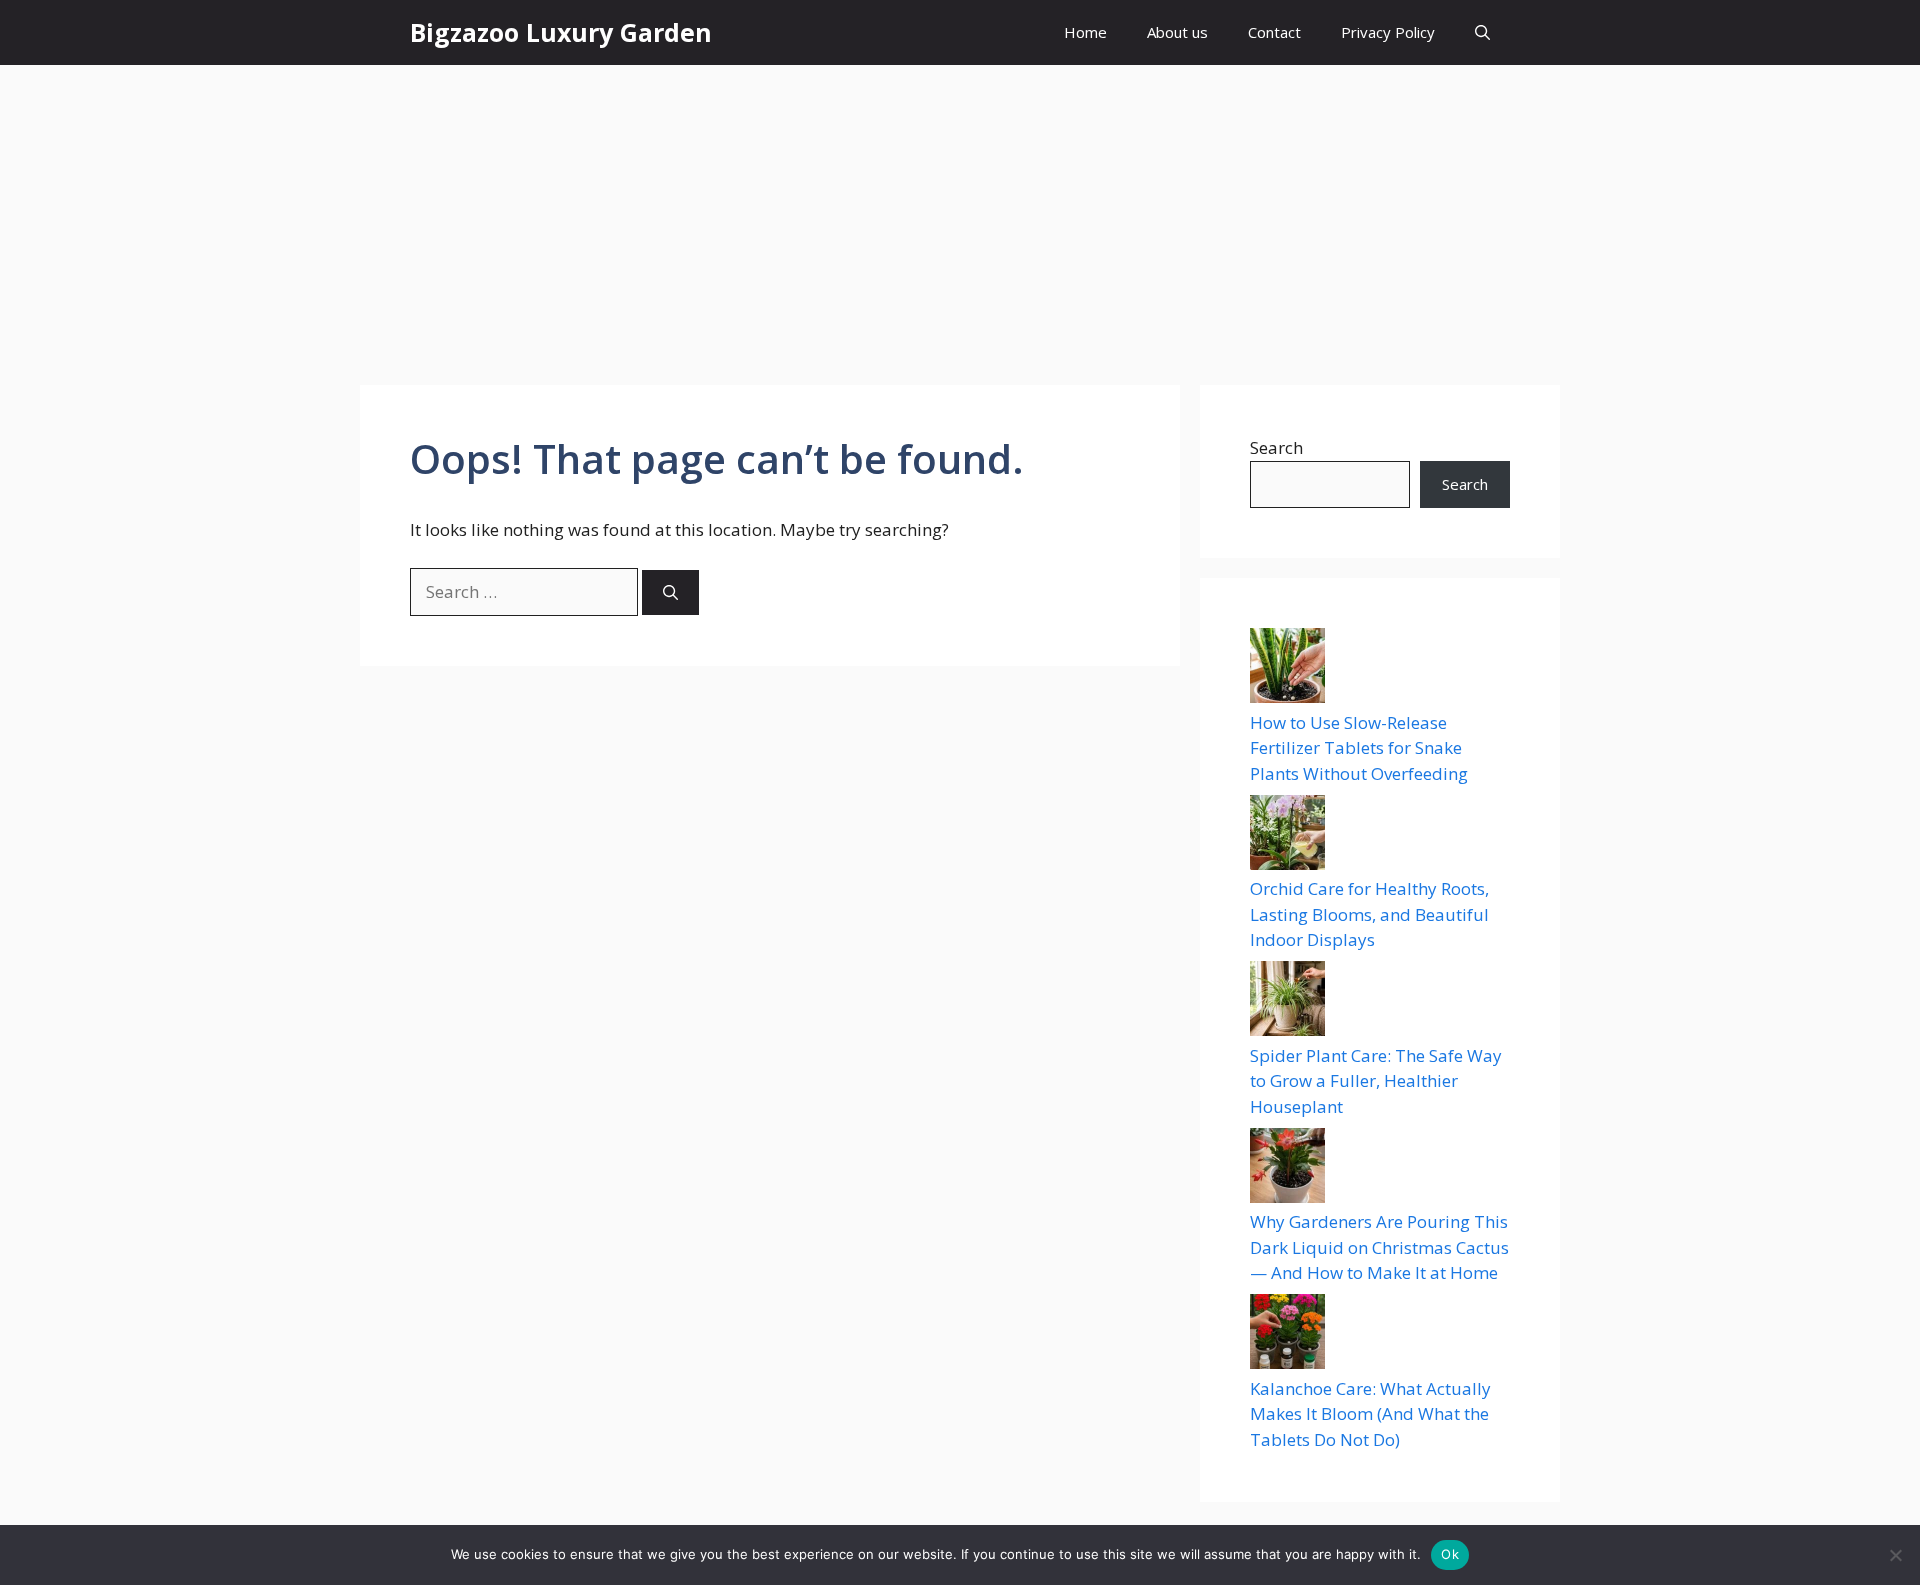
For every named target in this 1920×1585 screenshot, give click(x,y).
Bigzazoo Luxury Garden (561, 32)
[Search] (670, 592)
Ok (1450, 1554)
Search (1276, 447)
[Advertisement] (960, 215)
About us (1177, 32)
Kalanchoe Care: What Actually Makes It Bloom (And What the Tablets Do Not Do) (1370, 1414)
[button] (1482, 32)
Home (1085, 32)
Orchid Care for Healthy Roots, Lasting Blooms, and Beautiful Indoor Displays (1369, 914)
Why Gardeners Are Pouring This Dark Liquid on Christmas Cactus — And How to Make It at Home (1379, 1247)
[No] (1895, 1555)
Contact (1274, 32)
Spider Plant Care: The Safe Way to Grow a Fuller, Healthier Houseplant (1376, 1081)
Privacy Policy (1388, 32)
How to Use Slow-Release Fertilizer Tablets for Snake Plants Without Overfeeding (1359, 748)
